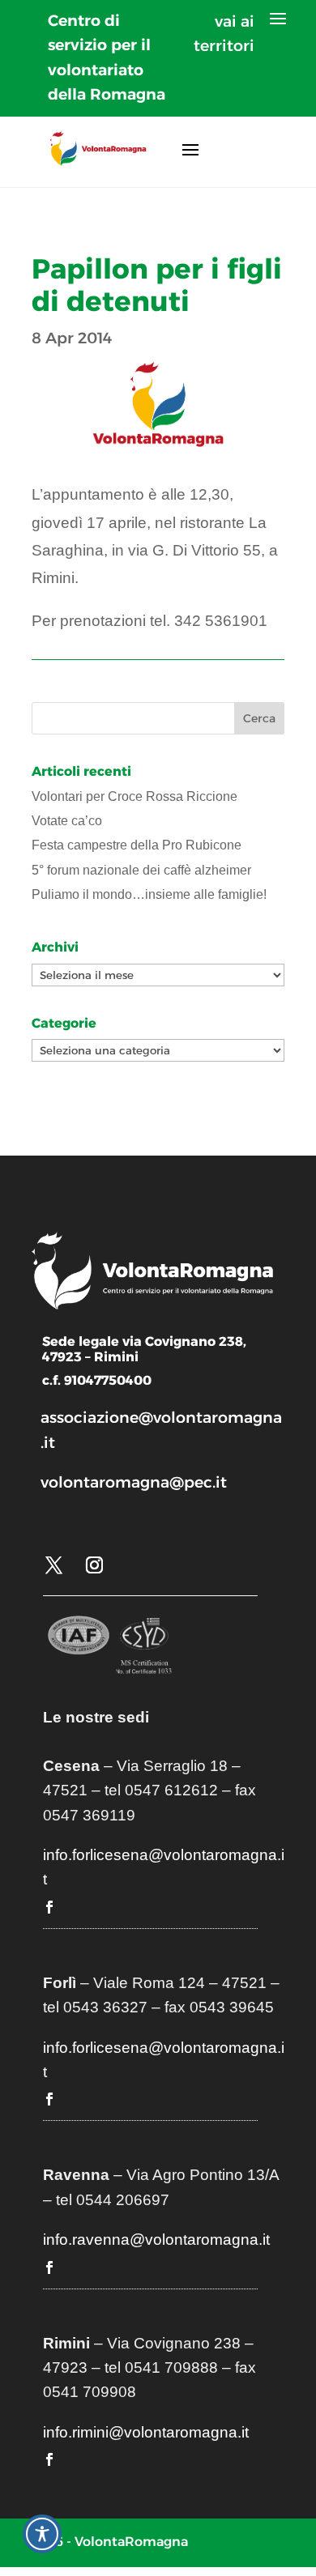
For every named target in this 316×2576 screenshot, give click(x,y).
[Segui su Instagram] (94, 1565)
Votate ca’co (67, 821)
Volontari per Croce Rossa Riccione (135, 796)
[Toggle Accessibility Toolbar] (42, 2534)
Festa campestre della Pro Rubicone (137, 845)
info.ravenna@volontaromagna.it (156, 2240)
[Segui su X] (53, 1565)
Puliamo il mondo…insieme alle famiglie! (149, 894)
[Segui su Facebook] (49, 1907)
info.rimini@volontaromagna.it (146, 2432)
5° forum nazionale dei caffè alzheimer (141, 870)
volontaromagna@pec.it (134, 1482)
